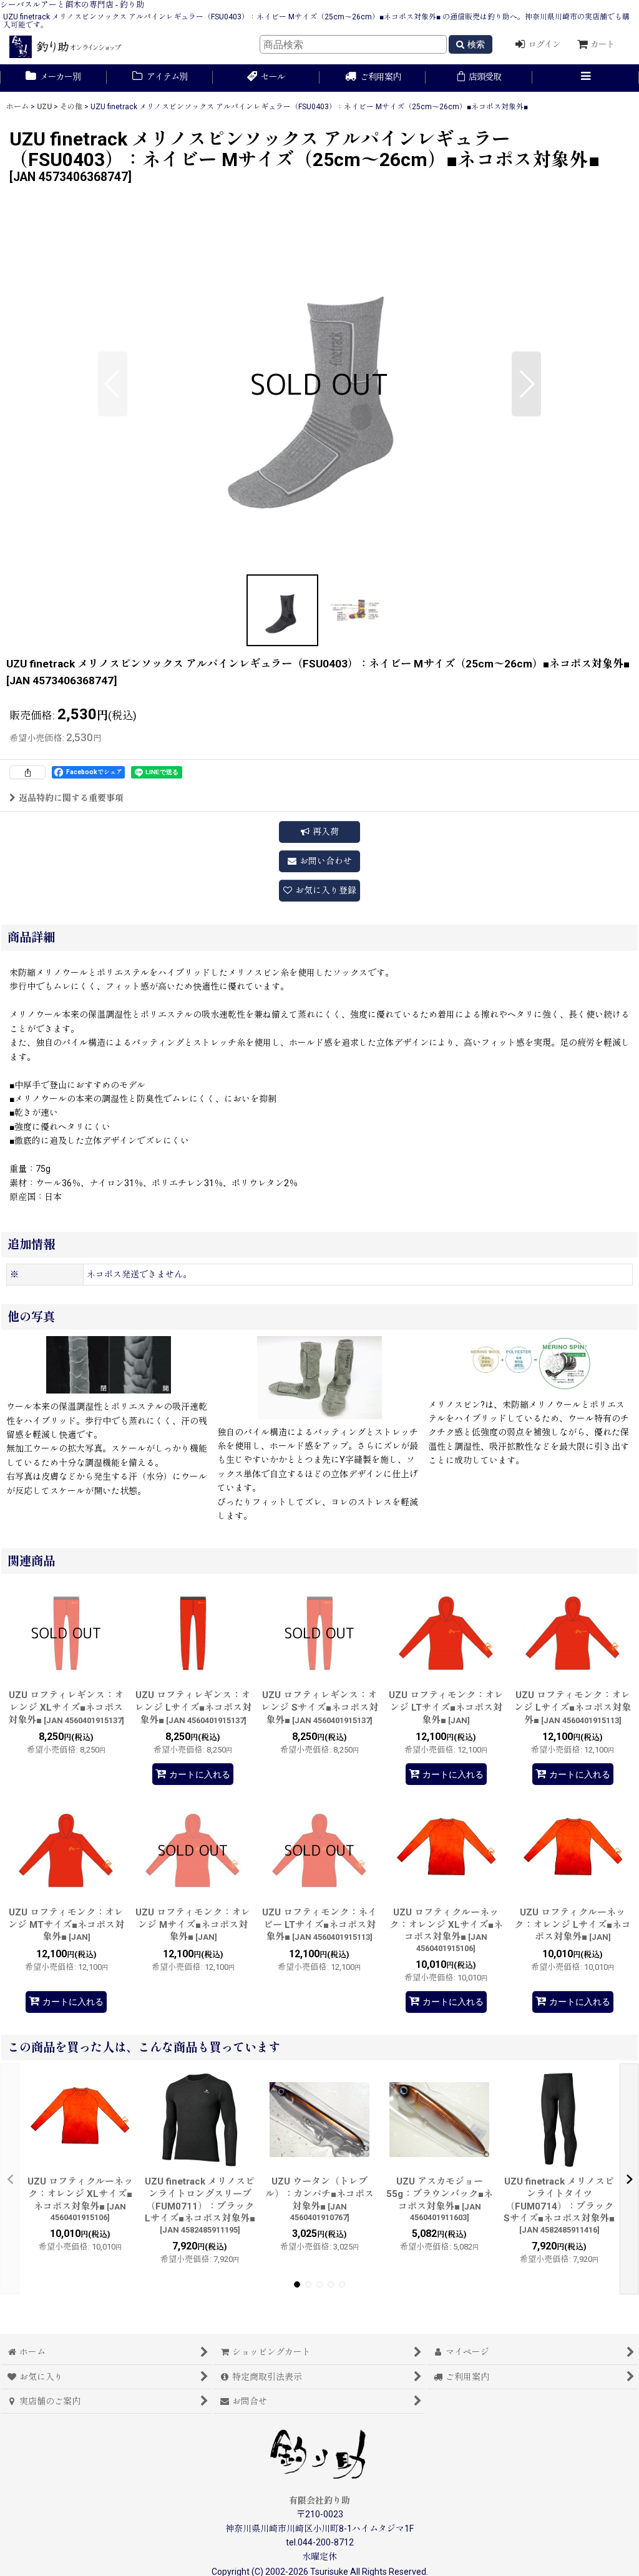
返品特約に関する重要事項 (71, 798)
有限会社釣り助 (319, 2500)
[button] (586, 78)
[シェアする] (27, 772)
